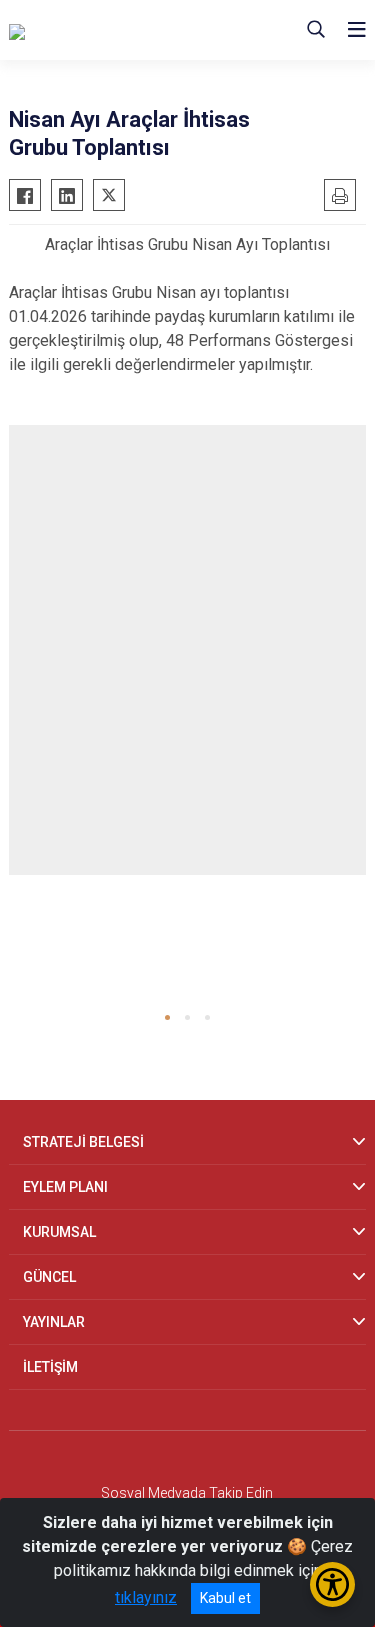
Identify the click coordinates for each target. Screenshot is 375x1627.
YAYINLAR (54, 1322)
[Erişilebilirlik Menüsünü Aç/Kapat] (332, 1584)
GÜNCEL (49, 1277)
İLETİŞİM (50, 1367)
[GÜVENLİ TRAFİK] (109, 30)
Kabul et (225, 1598)
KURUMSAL (59, 1232)
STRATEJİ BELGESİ (83, 1142)
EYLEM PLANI (65, 1187)
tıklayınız (146, 1597)
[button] (167, 1017)
